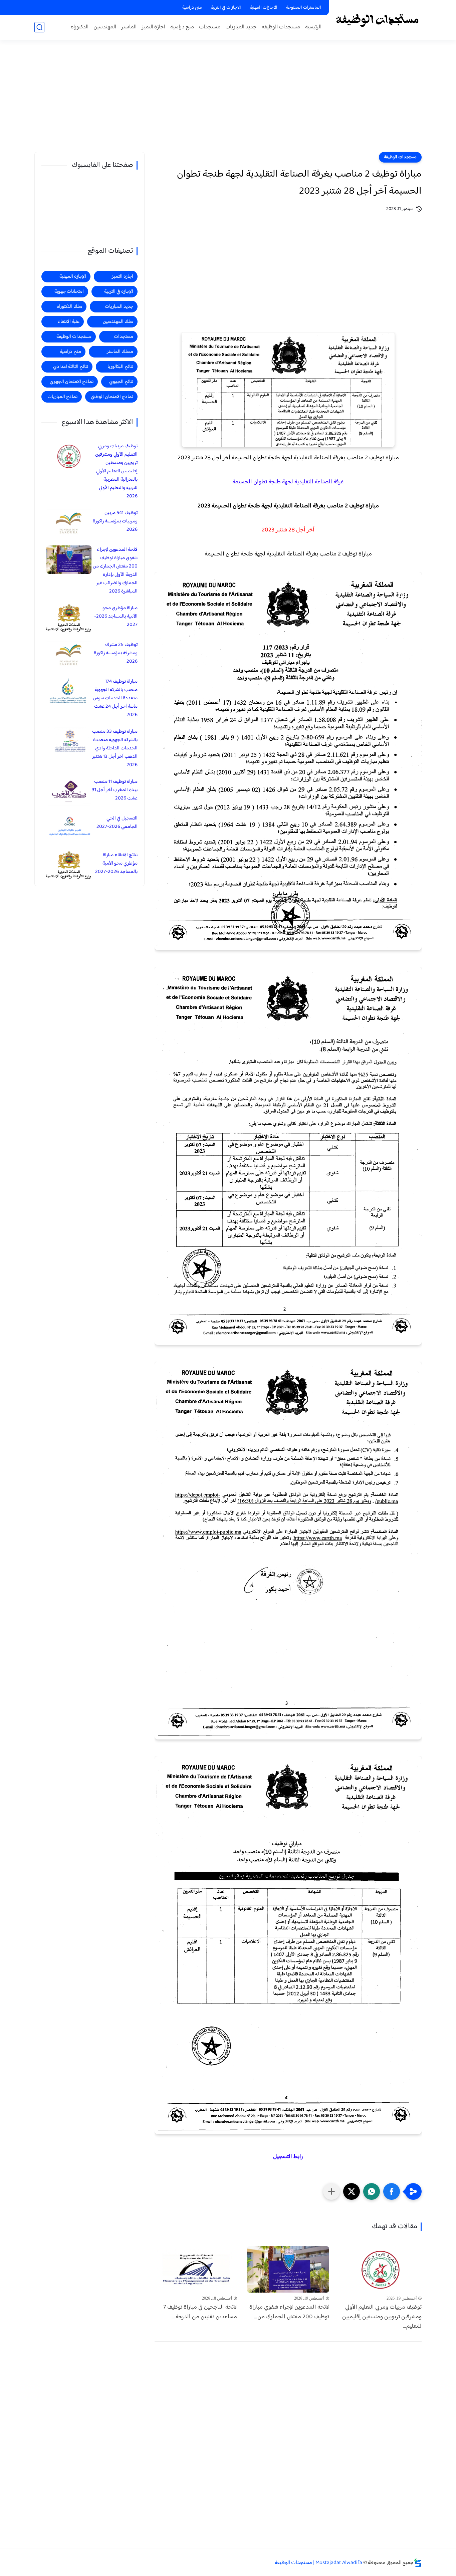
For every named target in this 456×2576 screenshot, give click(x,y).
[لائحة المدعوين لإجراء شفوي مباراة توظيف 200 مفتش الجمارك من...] (288, 2269)
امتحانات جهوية (69, 292)
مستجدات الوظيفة (281, 27)
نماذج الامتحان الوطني (112, 397)
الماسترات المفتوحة (304, 8)
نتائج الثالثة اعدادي (71, 367)
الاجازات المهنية (264, 8)
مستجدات (210, 27)
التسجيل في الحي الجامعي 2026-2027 (117, 823)
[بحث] (39, 27)
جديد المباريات (241, 27)
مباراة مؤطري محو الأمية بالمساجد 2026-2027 (116, 616)
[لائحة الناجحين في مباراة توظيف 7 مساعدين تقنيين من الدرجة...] (196, 2269)
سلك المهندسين (118, 322)
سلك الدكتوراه (69, 307)
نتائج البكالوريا (120, 367)
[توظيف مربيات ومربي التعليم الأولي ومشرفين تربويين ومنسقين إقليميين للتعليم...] (380, 2269)
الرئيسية (313, 27)
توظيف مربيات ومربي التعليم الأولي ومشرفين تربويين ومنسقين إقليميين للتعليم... (382, 2317)
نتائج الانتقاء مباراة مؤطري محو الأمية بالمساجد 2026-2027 (116, 863)
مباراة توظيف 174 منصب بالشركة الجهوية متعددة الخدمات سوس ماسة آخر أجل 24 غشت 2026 (115, 698)
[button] (392, 2191)
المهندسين (105, 27)
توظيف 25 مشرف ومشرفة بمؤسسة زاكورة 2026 (116, 653)
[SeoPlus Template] (418, 2563)
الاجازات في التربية (226, 8)
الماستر (129, 27)
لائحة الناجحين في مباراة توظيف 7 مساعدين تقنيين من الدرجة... (200, 2312)
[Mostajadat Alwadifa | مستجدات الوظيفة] (377, 20)
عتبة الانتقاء (68, 322)
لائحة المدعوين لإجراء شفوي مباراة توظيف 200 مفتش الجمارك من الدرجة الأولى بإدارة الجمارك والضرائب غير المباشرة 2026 (115, 570)
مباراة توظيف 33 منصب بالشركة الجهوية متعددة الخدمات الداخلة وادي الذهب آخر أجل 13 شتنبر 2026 (115, 748)
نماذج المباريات (62, 397)
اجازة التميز (153, 27)
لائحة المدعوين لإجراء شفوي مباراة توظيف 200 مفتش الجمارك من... (289, 2312)
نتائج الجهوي (121, 382)
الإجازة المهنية (73, 277)
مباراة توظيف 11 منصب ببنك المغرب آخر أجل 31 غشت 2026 (115, 790)
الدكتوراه (80, 27)
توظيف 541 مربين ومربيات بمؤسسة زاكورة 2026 (115, 521)
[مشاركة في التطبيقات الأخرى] (331, 2191)
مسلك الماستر (120, 352)
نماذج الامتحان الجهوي (72, 382)
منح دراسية (192, 8)
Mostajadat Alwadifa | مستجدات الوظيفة (318, 2563)
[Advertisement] (228, 100)
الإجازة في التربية (119, 292)
